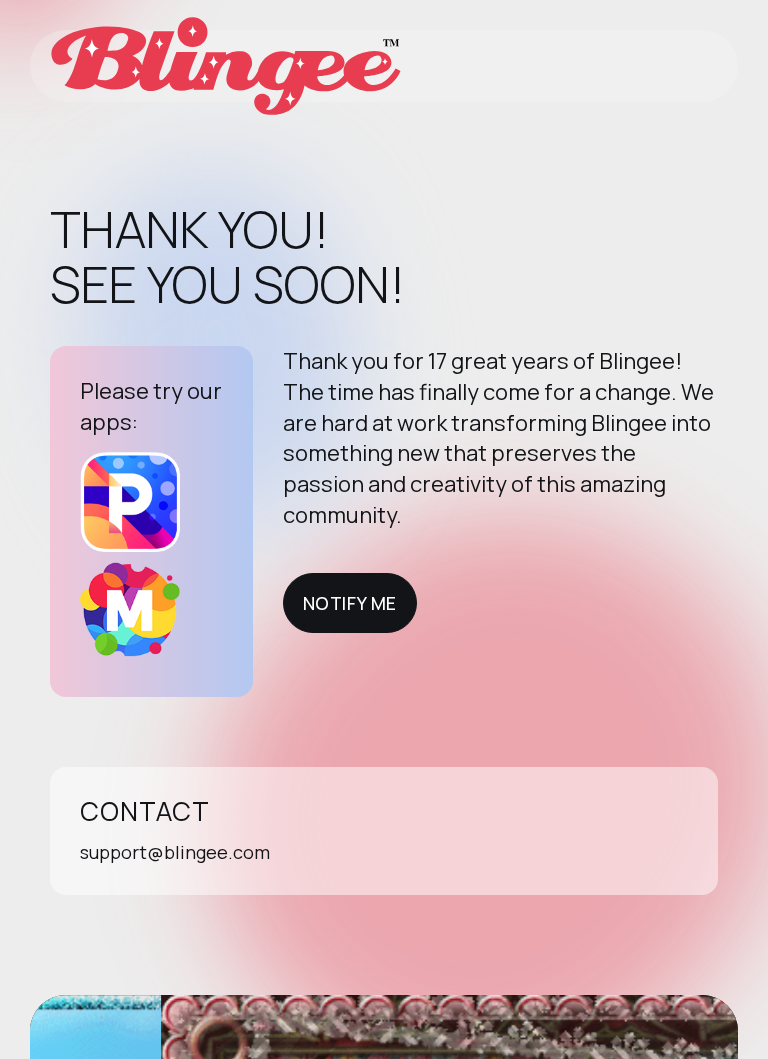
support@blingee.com (175, 852)
